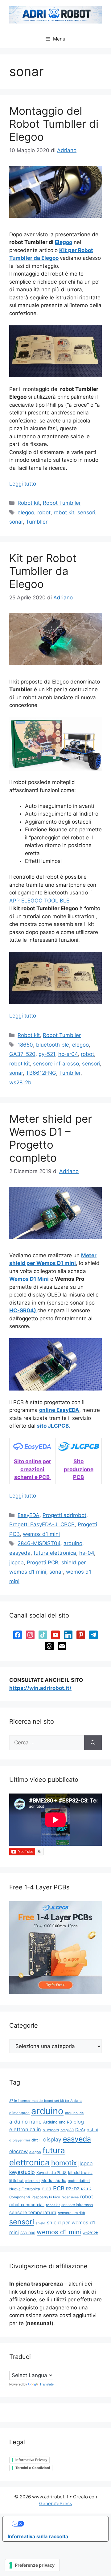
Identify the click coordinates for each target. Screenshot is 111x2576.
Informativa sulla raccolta (38, 2536)
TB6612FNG (41, 1073)
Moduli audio (54, 2180)
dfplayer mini (20, 2140)
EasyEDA (29, 1515)
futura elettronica (55, 1553)
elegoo (26, 512)
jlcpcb (16, 1562)
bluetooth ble (53, 1045)
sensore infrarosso (56, 1064)
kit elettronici (80, 2173)
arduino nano (25, 2122)
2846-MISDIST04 (39, 1543)
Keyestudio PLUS (51, 2173)
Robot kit (29, 503)
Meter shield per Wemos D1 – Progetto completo (51, 1138)
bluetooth (51, 2130)
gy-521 (47, 1054)
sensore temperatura (33, 2212)
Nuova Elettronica (25, 2189)
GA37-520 (22, 1054)
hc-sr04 (68, 1054)
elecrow (18, 2151)
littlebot (16, 2181)
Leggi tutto (23, 484)
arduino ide (74, 2113)
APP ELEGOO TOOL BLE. (40, 901)
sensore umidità (72, 2213)
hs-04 (87, 1553)
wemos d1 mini (41, 1534)
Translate (47, 2384)
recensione (70, 2197)
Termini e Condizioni (33, 2468)
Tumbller (37, 522)
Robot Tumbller (62, 503)
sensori (86, 512)
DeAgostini (86, 2130)
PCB (59, 2188)
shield (41, 2223)
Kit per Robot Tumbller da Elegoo (43, 571)
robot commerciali (27, 2205)
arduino (73, 1543)
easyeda (20, 1553)
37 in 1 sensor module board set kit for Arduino (46, 2101)
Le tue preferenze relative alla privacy (62, 2524)
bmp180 (67, 2130)
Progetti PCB (43, 1562)
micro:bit (33, 2181)
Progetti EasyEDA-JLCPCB (42, 1524)
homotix (64, 2163)
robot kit (64, 512)
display (52, 2139)
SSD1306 (28, 2233)
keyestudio (22, 2172)
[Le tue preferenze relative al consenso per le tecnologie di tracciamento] (32, 2565)
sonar (16, 522)
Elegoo (64, 242)
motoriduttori (79, 2181)
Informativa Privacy (31, 2460)
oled (47, 2189)
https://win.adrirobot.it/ (40, 1688)
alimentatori (19, 2113)
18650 (25, 1045)
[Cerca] (93, 1743)
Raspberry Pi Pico (46, 2197)
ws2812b (20, 1082)
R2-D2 (73, 2189)
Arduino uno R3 (58, 2122)
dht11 (37, 2140)
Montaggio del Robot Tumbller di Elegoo (54, 124)
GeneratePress (56, 2503)
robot (44, 512)
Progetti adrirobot (64, 1515)
